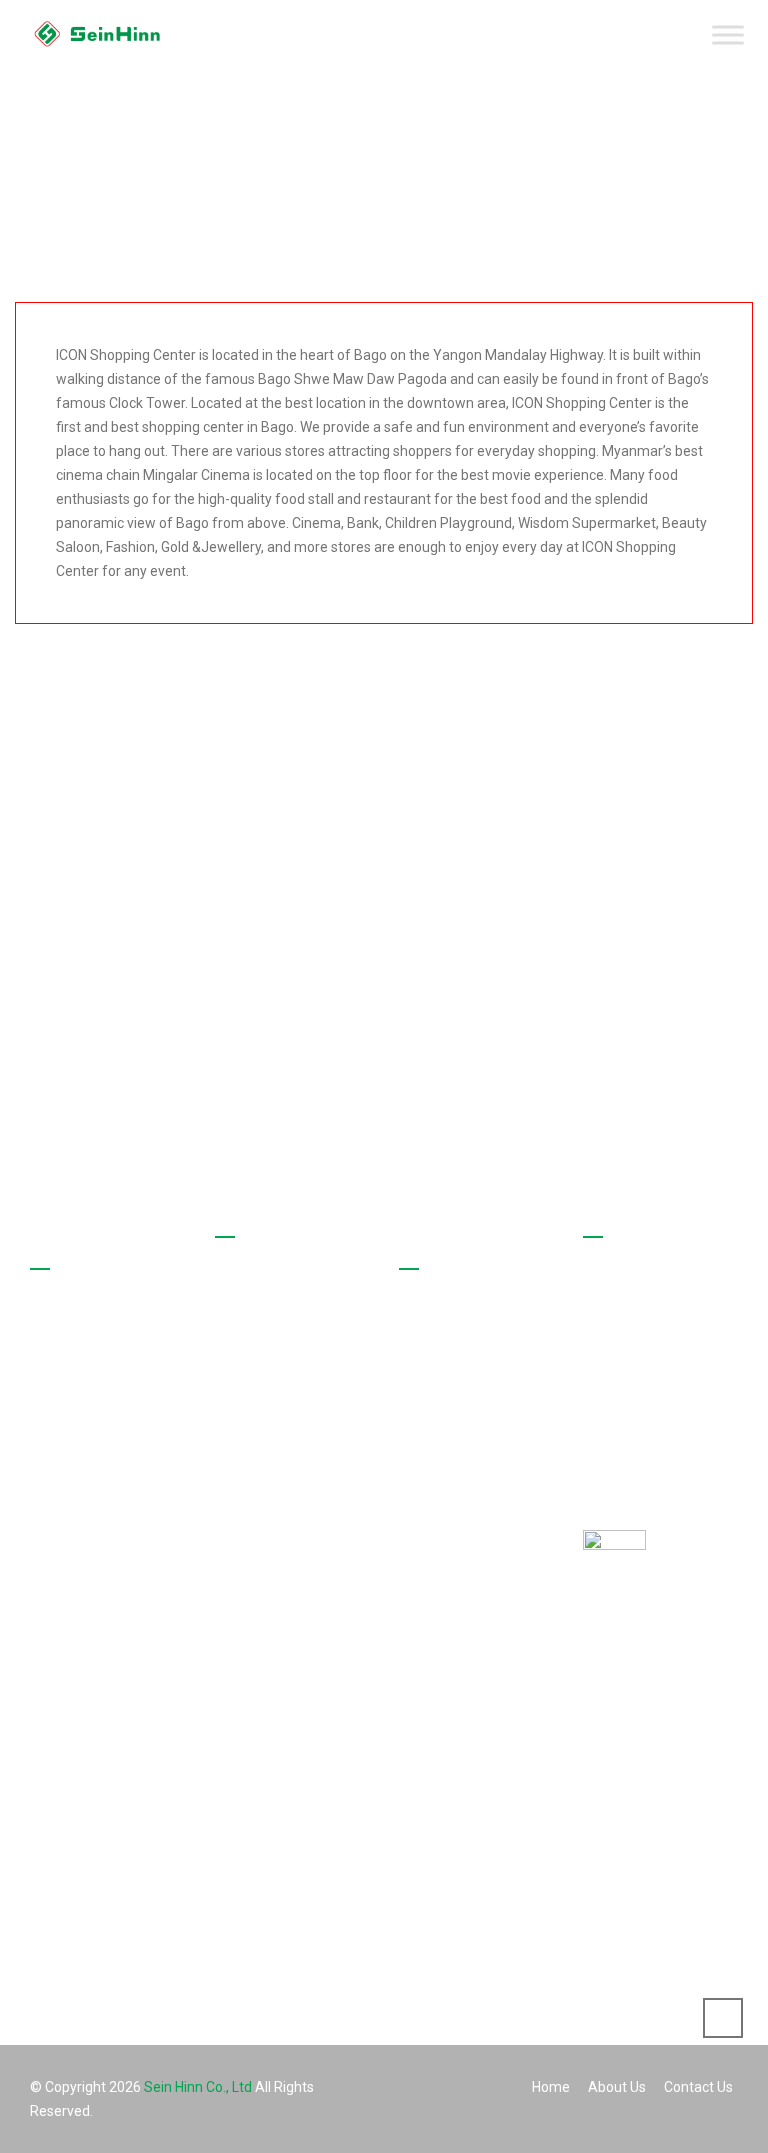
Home (259, 1293)
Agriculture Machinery (459, 1605)
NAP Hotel (456, 1455)
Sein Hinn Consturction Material (464, 1920)
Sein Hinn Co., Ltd (198, 2087)
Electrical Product (479, 1755)
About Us (269, 1328)
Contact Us (274, 1363)
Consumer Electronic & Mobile (483, 1670)
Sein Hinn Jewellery (485, 1720)
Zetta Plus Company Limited (488, 1840)
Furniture (452, 1790)
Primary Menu (729, 42)
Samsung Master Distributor (478, 1505)
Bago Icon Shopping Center (486, 1340)
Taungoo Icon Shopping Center (477, 1405)
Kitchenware (463, 1555)
